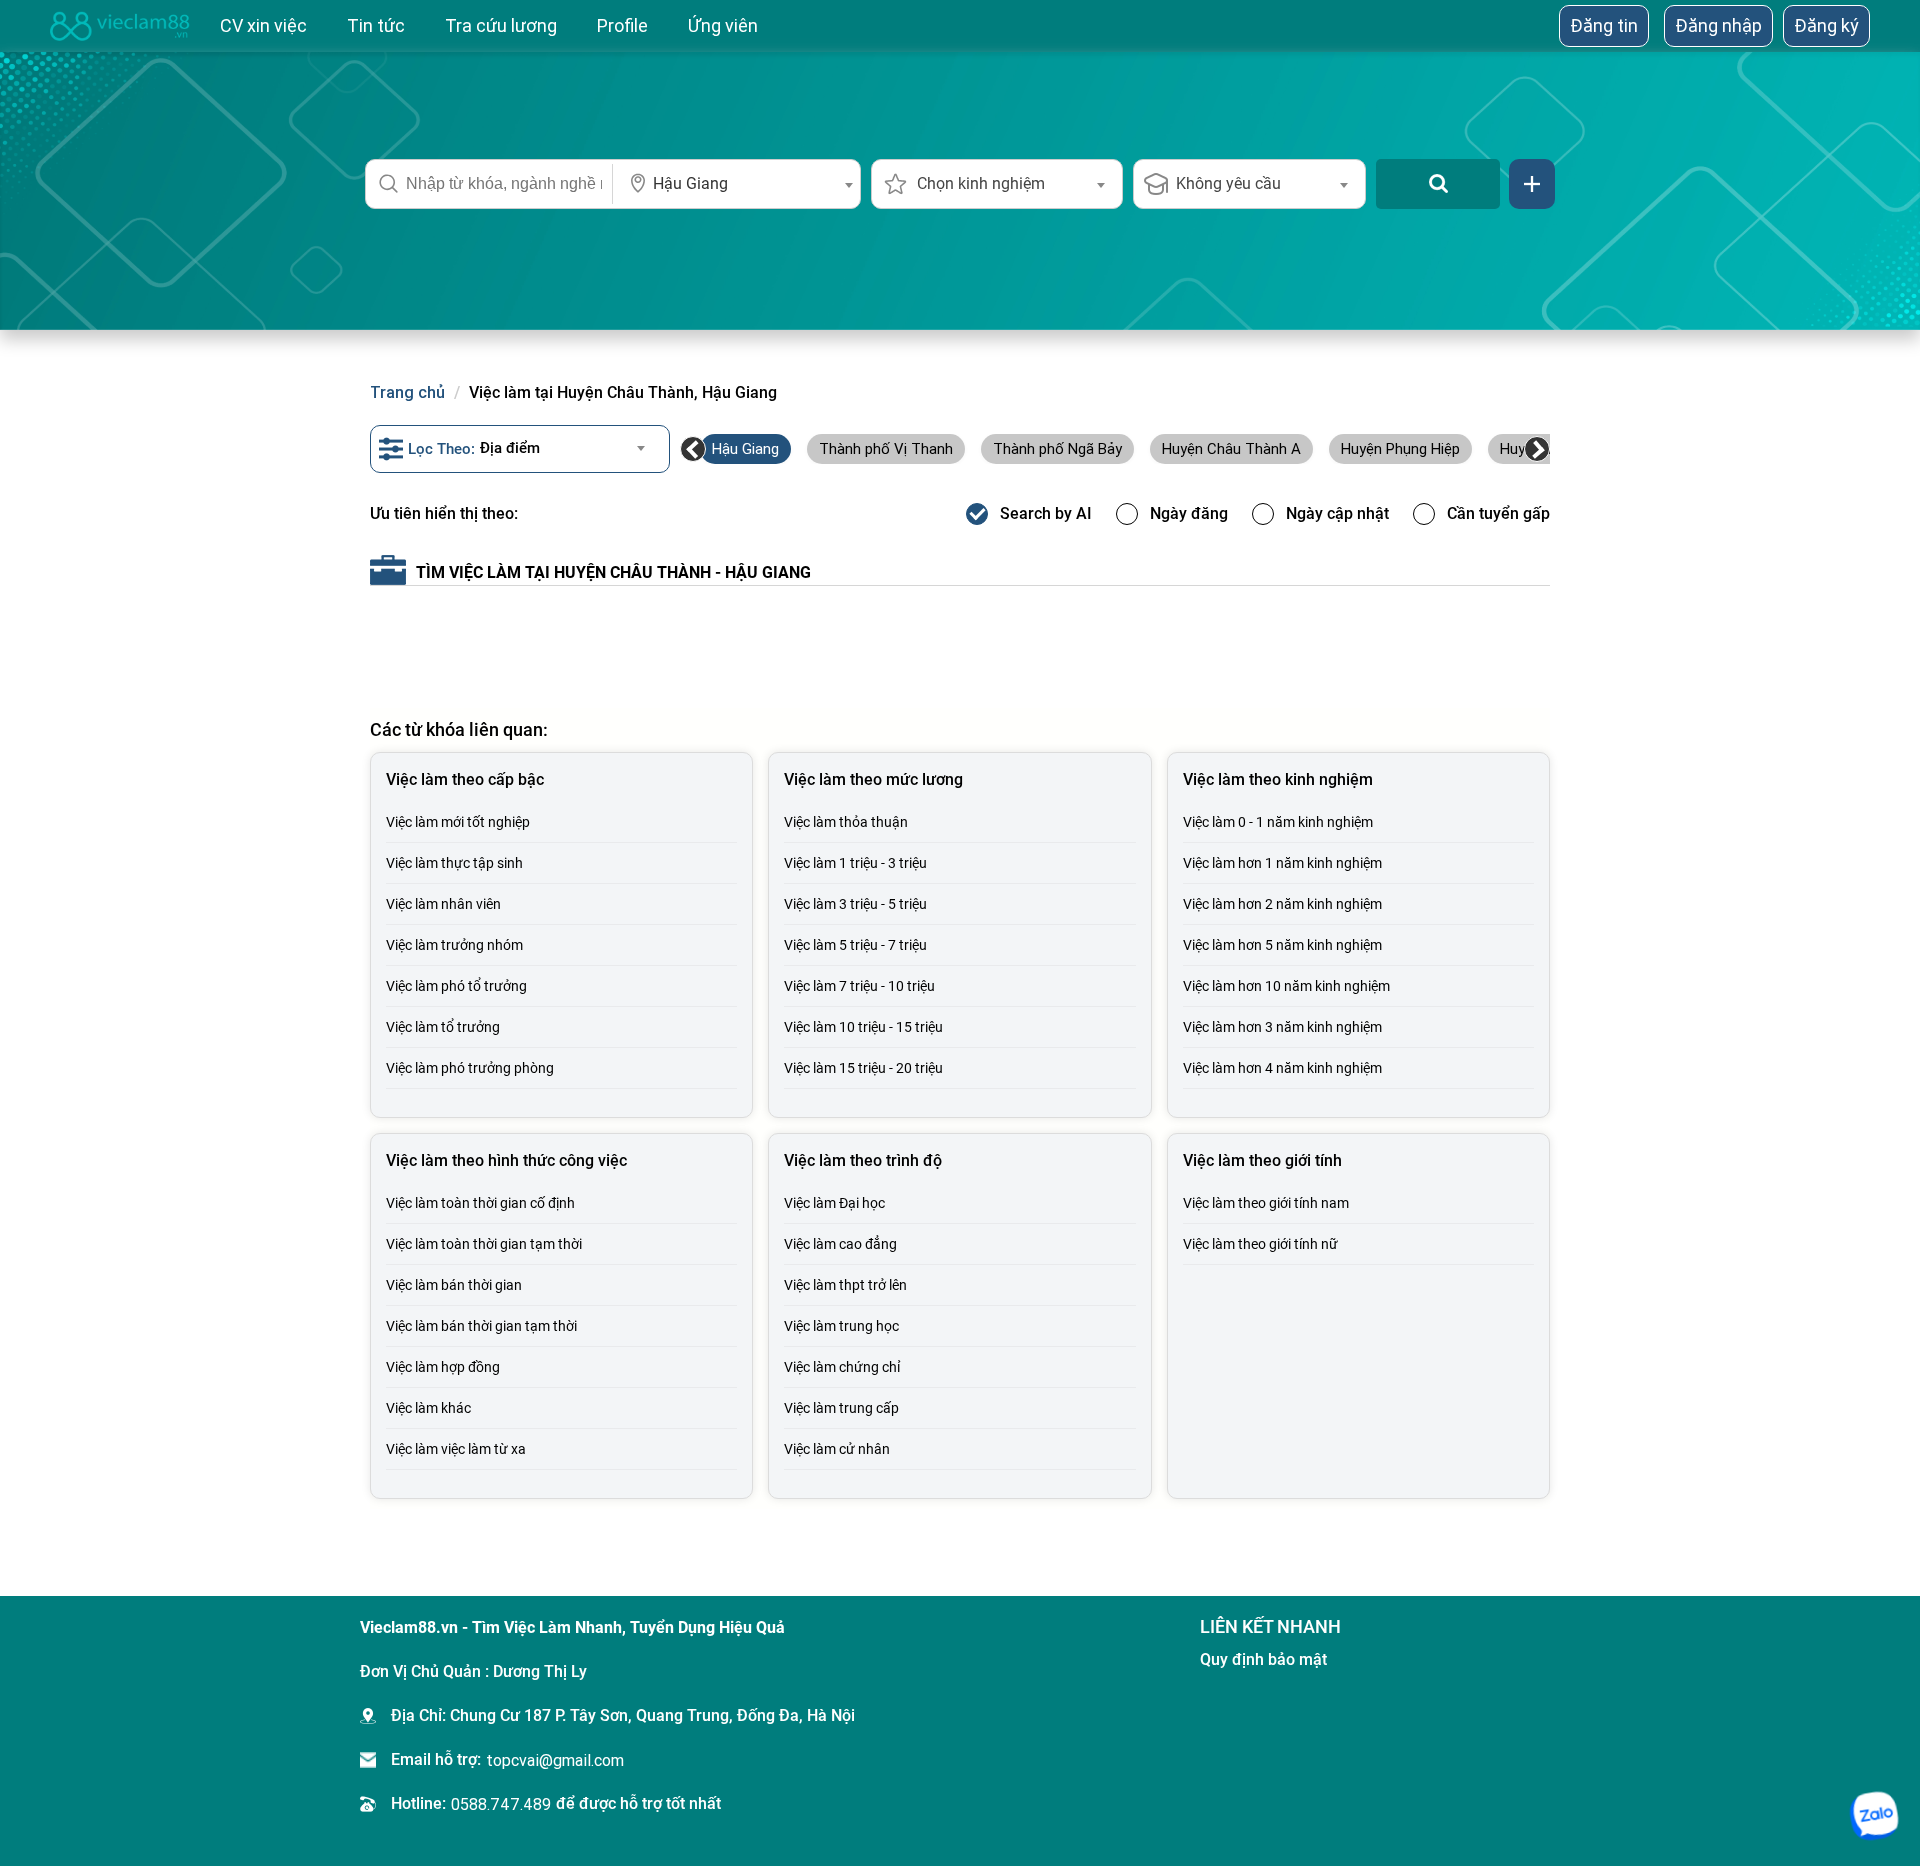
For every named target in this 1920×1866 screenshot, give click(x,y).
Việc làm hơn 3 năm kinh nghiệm (1282, 1027)
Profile (622, 25)
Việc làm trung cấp (841, 1408)
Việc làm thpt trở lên (845, 1285)
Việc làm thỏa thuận (846, 822)
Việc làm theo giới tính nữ (1260, 1244)
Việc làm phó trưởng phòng (470, 1068)
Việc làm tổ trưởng (443, 1027)
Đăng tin (1604, 25)
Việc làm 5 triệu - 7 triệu (855, 945)
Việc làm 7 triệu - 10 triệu (859, 986)
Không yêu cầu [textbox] (1228, 183)
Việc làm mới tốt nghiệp (458, 822)
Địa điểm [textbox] (510, 448)
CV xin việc (263, 25)
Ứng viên (723, 25)
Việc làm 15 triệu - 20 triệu (863, 1068)
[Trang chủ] (120, 26)
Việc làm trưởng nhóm (454, 945)
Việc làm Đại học (834, 1203)
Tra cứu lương (501, 25)
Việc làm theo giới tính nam (1266, 1203)
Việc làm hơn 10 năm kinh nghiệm (1286, 986)
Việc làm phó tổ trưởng (456, 986)
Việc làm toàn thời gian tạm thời (484, 1244)
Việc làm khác (428, 1408)
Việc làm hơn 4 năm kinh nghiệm (1282, 1068)
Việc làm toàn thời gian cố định (480, 1203)
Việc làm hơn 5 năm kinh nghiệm (1282, 945)
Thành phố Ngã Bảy (1057, 448)
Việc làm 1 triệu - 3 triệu (855, 863)
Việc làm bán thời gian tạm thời (481, 1326)
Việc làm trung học (841, 1326)
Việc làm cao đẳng (840, 1244)
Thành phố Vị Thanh (886, 448)
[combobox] (736, 184)
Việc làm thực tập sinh (454, 863)
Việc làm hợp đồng (443, 1367)
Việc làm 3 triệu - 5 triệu (855, 904)
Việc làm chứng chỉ (842, 1367)
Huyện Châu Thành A (1231, 448)
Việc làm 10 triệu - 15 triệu (863, 1027)
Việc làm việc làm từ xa (456, 1449)
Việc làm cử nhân (837, 1449)
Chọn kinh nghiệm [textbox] (981, 183)
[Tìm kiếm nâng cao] (1532, 184)
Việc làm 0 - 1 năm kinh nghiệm (1278, 822)
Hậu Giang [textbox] (690, 183)
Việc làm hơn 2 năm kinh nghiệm (1282, 904)
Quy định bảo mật (1263, 1659)
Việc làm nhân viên (443, 904)
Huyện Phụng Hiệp (1400, 448)
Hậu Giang (745, 448)
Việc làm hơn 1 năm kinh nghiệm (1282, 863)
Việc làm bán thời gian (454, 1285)
